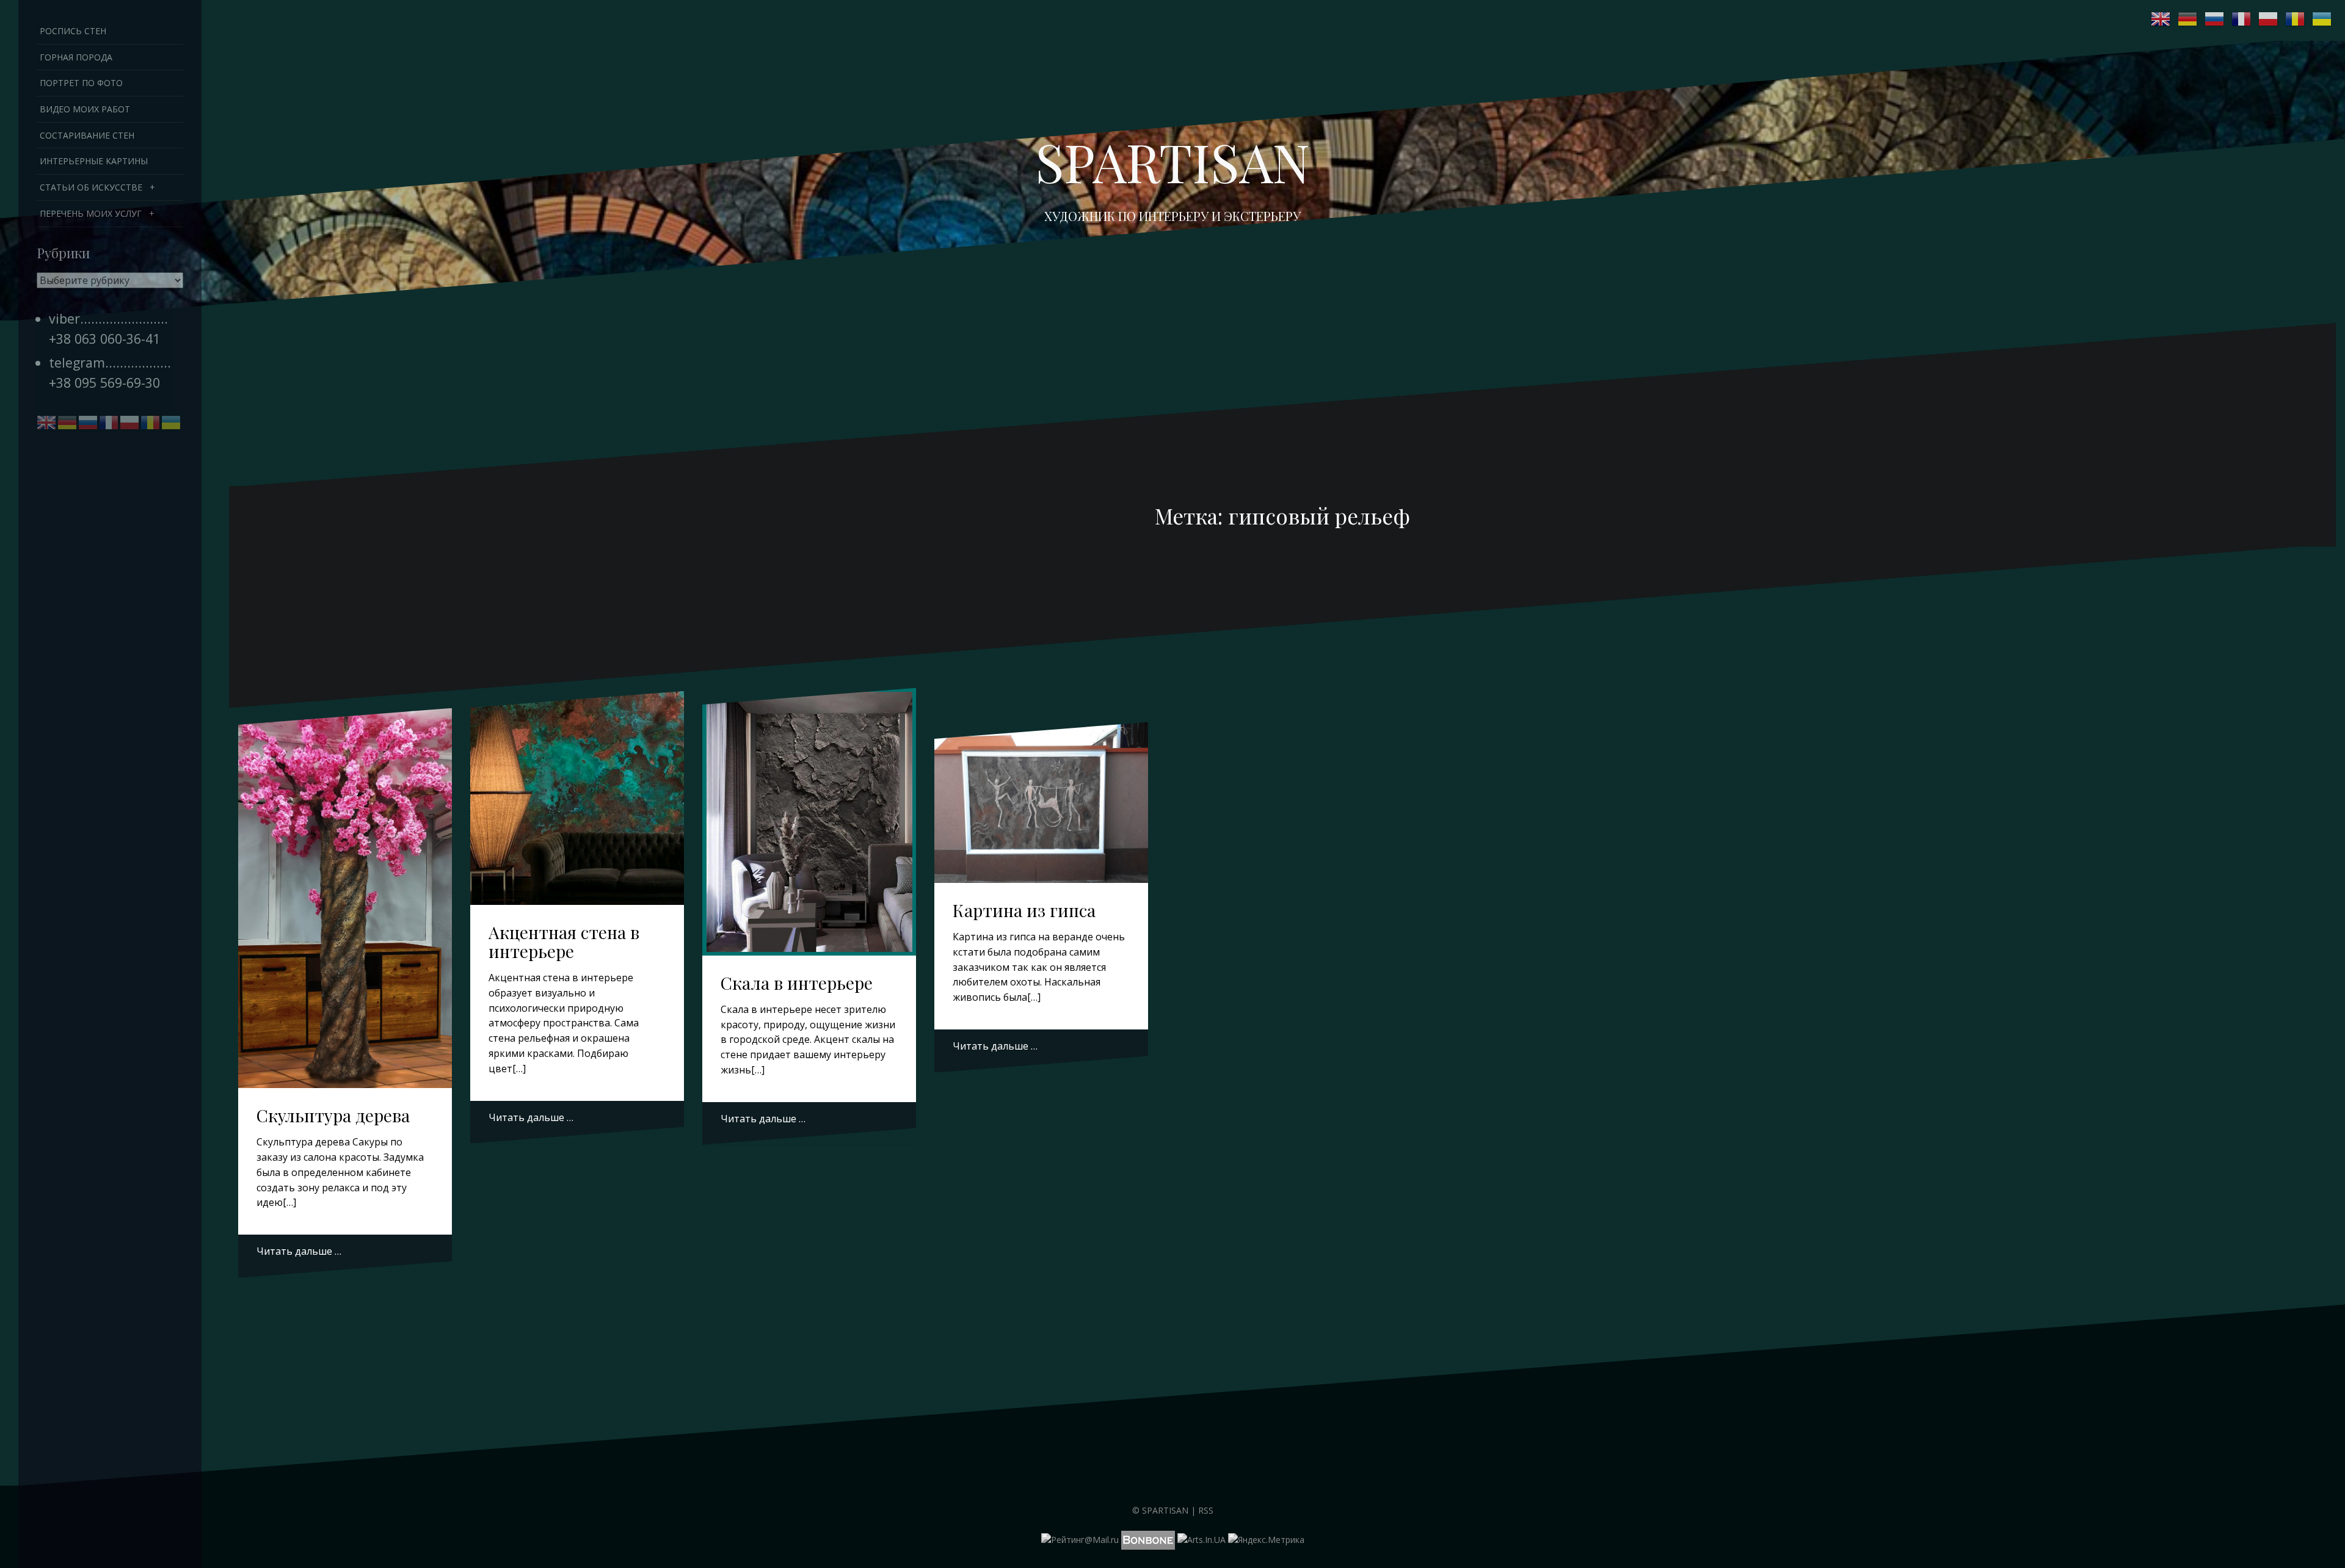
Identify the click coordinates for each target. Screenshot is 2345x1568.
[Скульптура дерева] (345, 878)
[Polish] (2269, 19)
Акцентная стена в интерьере (564, 942)
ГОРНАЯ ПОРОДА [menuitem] (76, 57)
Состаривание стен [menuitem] (87, 135)
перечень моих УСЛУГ (91, 213)
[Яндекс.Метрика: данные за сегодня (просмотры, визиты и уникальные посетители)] (1266, 1540)
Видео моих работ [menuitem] (85, 109)
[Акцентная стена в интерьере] (577, 795)
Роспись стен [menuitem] (73, 31)
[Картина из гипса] (1042, 805)
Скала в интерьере (797, 983)
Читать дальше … (299, 1251)
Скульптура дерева (333, 1115)
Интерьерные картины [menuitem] (94, 161)
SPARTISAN (1165, 1510)
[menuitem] (110, 187)
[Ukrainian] (2322, 19)
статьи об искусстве (91, 187)
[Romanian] (2296, 19)
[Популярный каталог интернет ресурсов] (1148, 1539)
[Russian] (2215, 19)
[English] (2161, 19)
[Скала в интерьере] (809, 813)
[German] (2188, 19)
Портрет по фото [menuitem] (81, 83)
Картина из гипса (1024, 910)
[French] (2242, 19)
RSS (1206, 1510)
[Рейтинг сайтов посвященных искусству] (1202, 1539)
